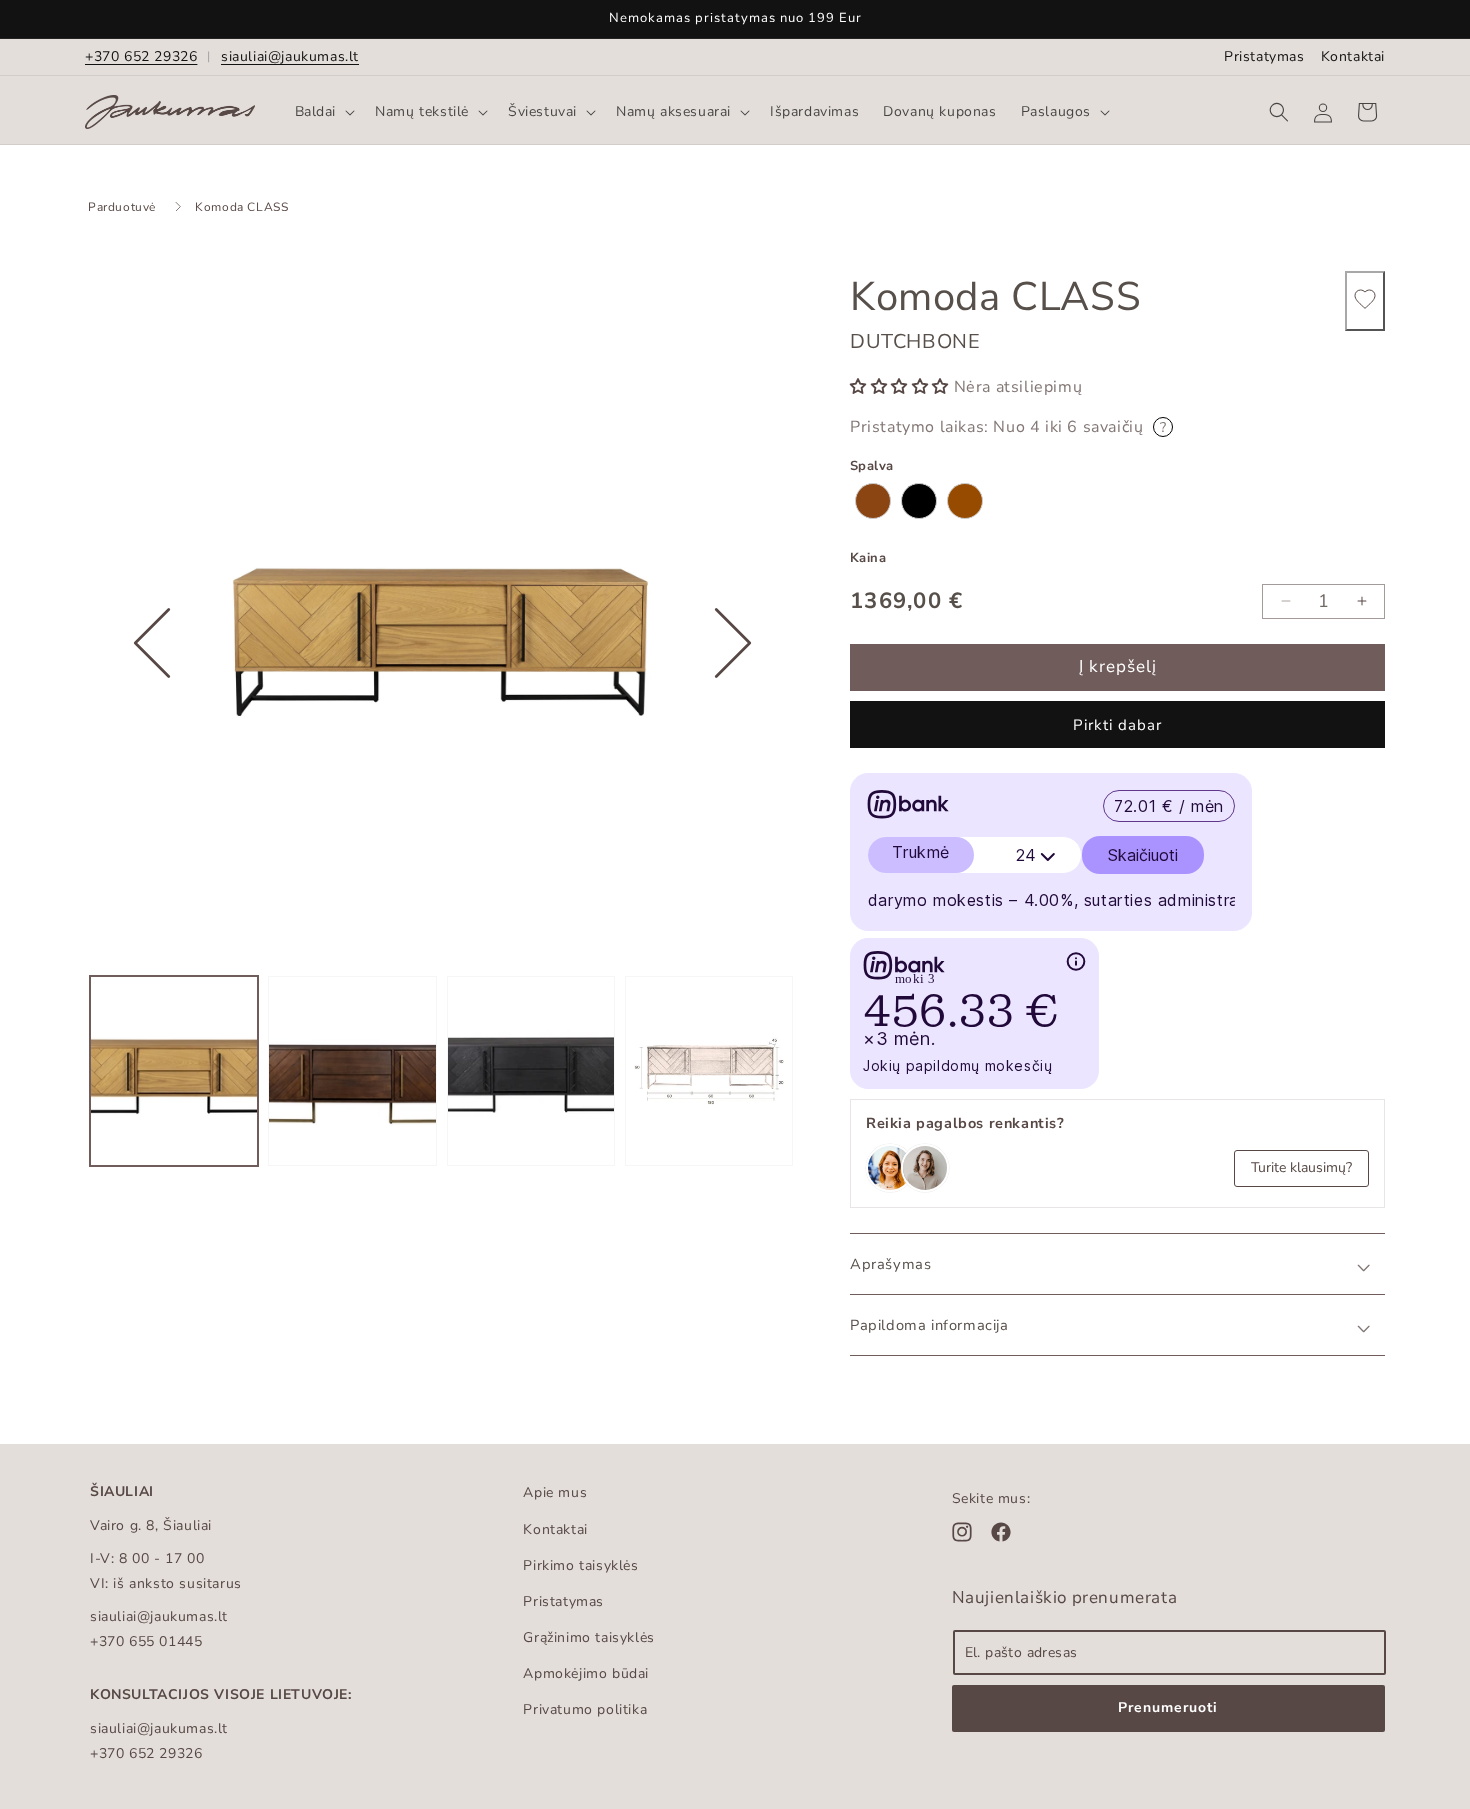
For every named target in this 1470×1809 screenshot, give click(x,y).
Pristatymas (1264, 56)
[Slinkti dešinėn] (733, 705)
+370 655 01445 (146, 1641)
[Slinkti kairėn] (152, 705)
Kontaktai (1353, 56)
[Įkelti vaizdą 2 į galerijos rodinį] (352, 1071)
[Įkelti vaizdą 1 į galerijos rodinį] (174, 1071)
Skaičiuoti (1143, 855)
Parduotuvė (122, 207)
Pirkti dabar (1117, 725)
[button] (323, 112)
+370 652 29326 (141, 56)
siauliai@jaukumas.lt (290, 56)
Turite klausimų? (1301, 1167)
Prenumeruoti (1168, 1707)
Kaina (868, 558)
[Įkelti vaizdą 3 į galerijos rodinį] (531, 1071)
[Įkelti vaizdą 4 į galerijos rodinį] (709, 1071)
